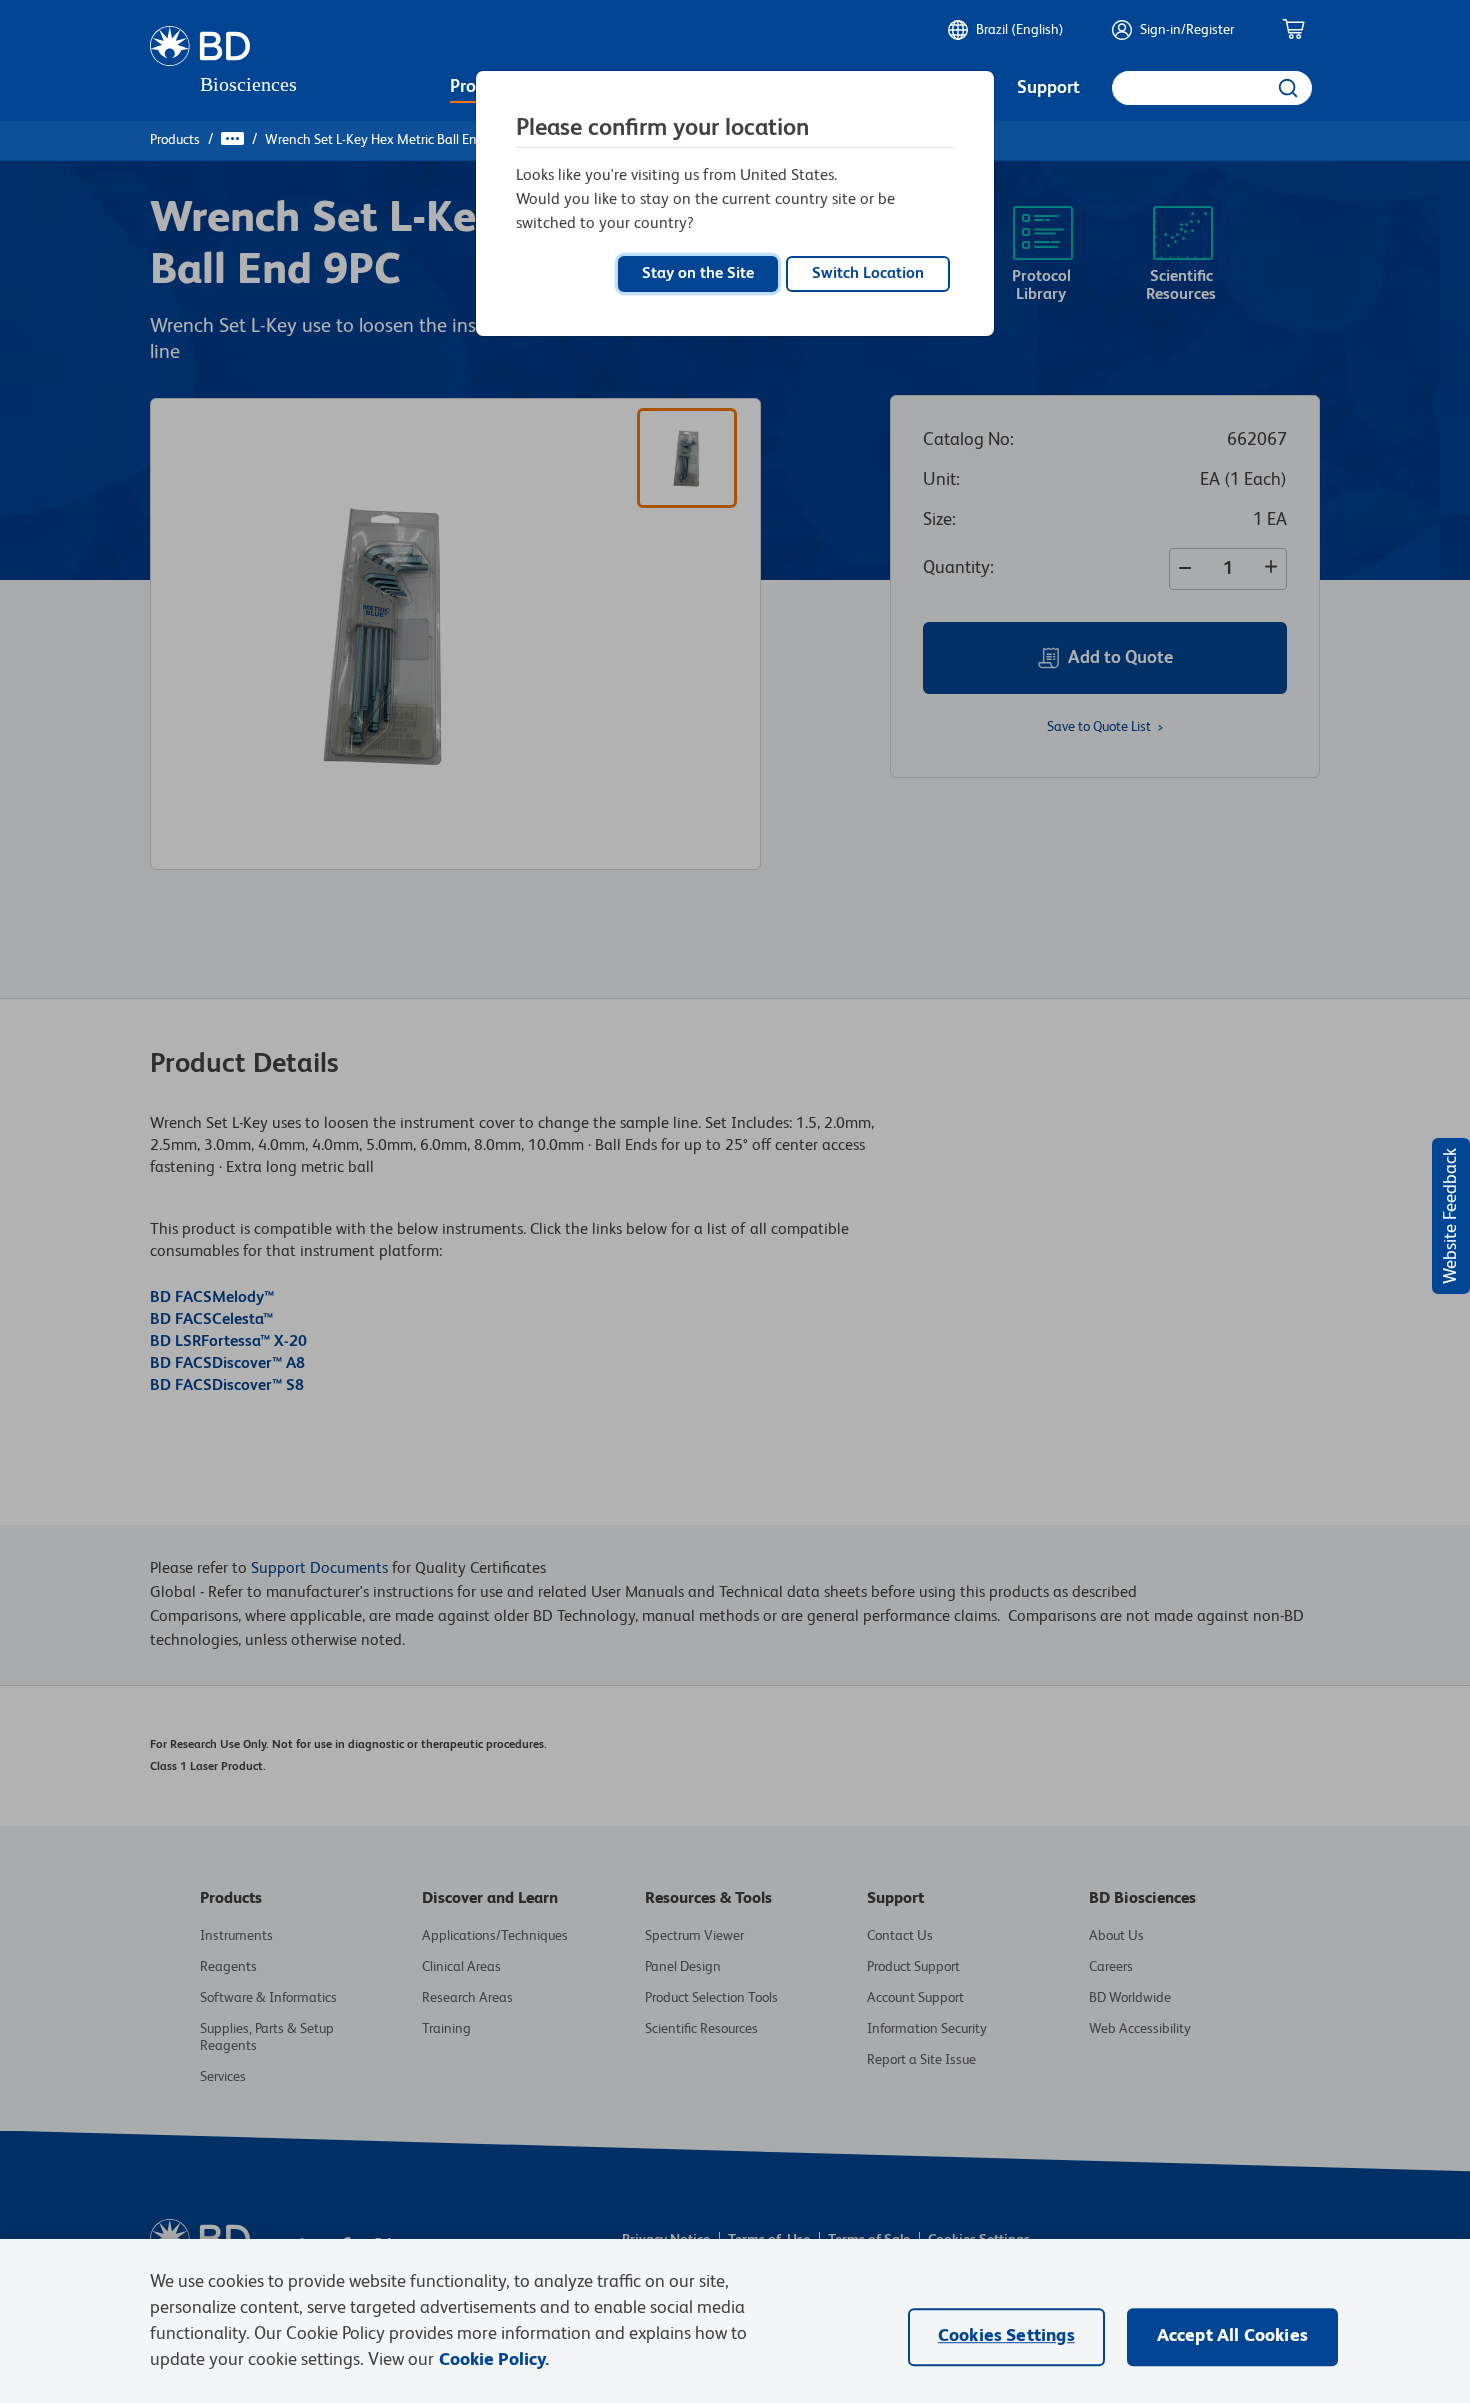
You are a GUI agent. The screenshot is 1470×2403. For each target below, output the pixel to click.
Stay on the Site (698, 274)
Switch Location (868, 274)
